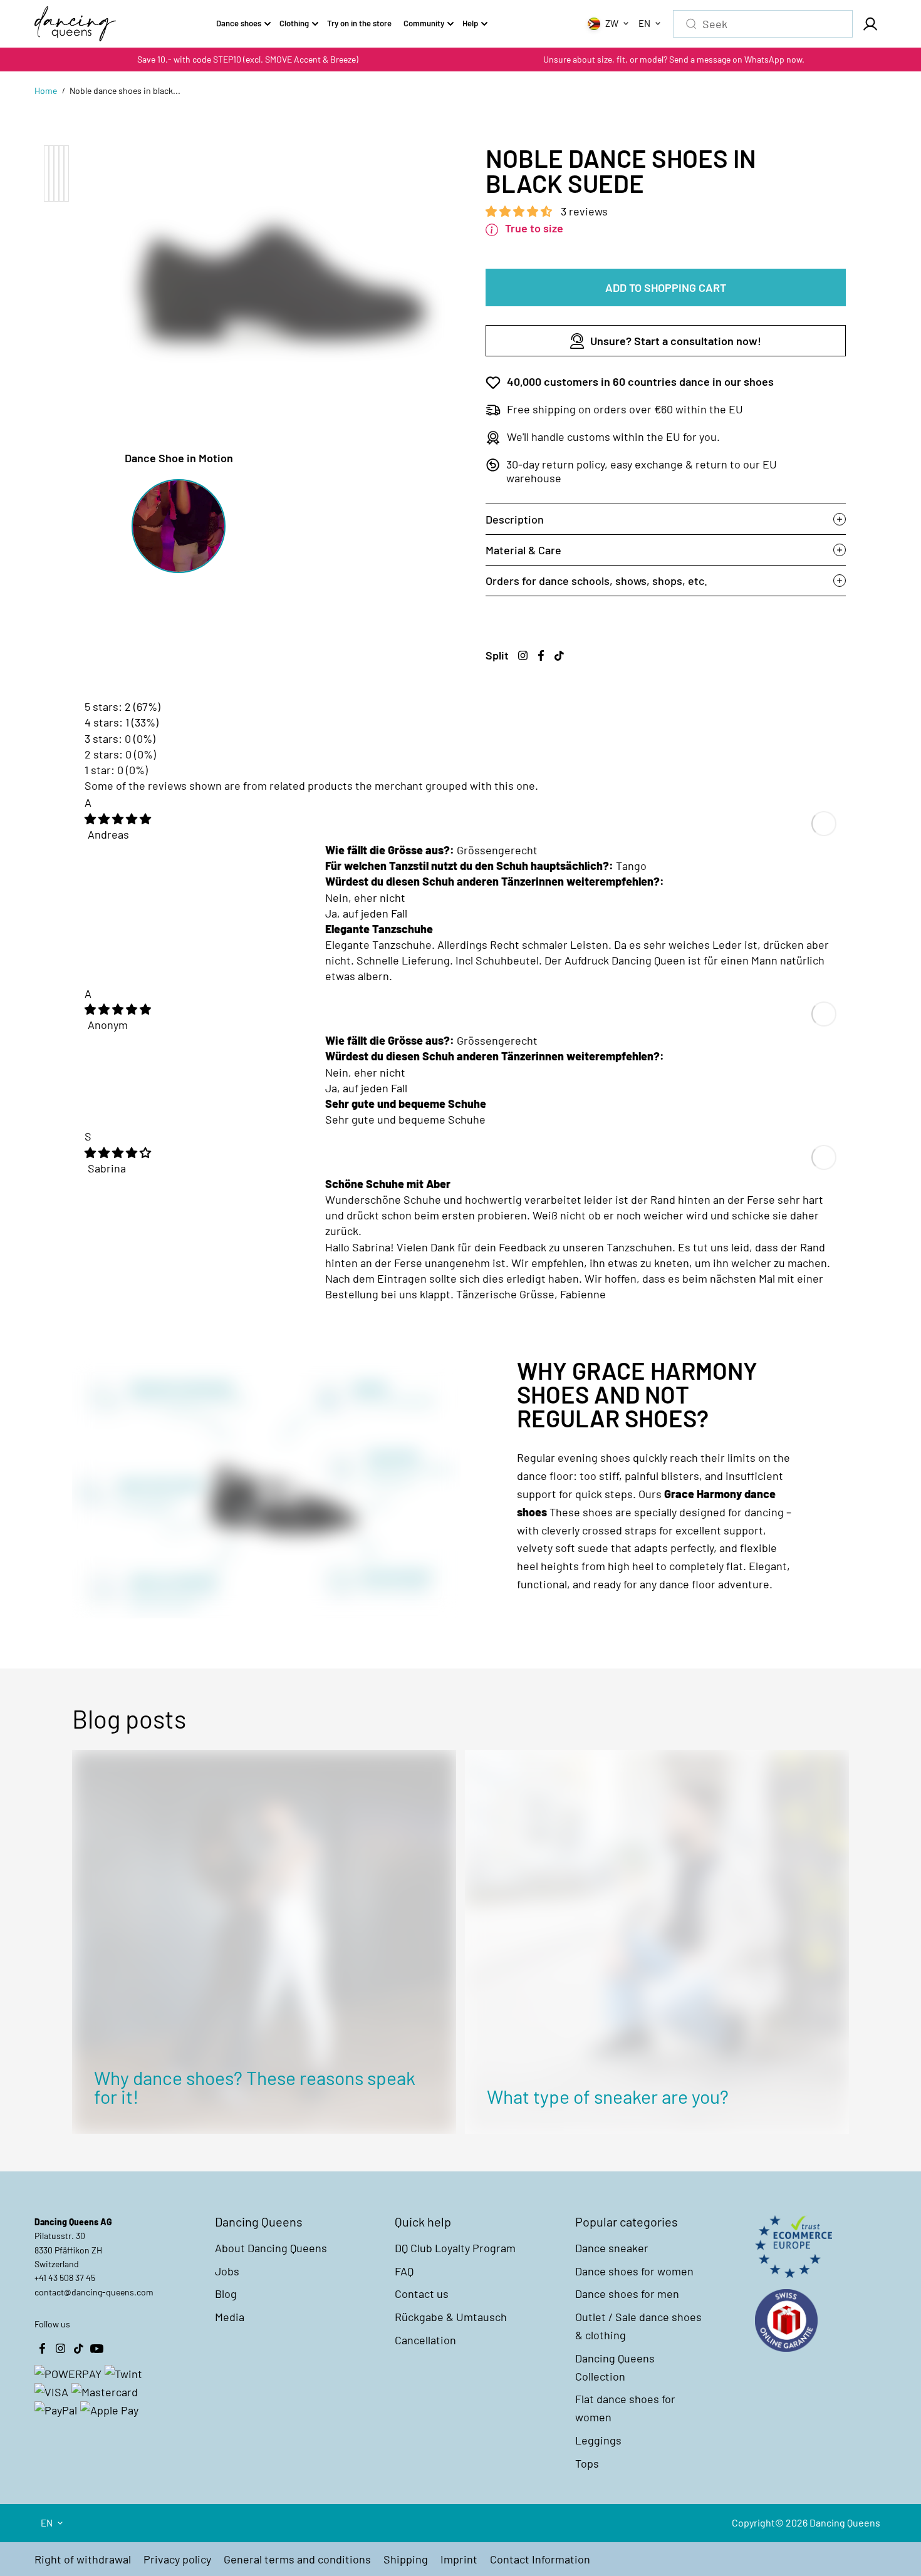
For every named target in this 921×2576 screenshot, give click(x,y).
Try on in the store (359, 23)
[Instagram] (523, 656)
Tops (587, 2463)
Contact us (422, 2294)
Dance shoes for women (634, 2271)
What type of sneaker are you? (608, 2096)
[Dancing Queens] (75, 24)
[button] (520, 211)
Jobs (227, 2271)
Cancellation (425, 2340)
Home (46, 91)
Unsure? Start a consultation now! (676, 341)
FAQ (404, 2271)
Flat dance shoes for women (625, 2408)
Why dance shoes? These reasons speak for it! (255, 2087)
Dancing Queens (845, 2522)
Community (424, 23)
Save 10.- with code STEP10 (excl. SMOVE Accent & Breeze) (248, 59)
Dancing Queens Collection (615, 2367)
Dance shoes (239, 23)
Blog (226, 2294)
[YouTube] (96, 2349)
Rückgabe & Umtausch (451, 2317)
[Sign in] (870, 24)
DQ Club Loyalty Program (455, 2248)
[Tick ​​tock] (559, 656)
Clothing (294, 23)
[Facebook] (541, 656)
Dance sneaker (612, 2248)
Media (230, 2317)
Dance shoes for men (627, 2294)
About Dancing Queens (271, 2248)
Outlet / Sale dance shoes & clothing (638, 2326)
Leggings (598, 2440)
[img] (118, 819)
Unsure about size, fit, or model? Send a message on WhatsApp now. (674, 59)
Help (470, 23)
